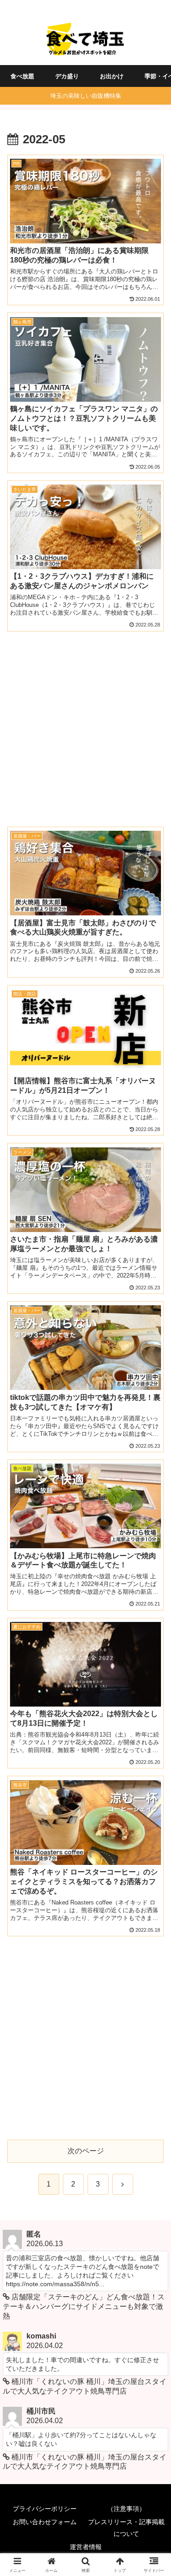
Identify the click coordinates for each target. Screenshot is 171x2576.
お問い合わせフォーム (45, 2522)
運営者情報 (86, 2547)
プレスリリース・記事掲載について (126, 2528)
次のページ (86, 2151)
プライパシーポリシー (45, 2509)
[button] (153, 1661)
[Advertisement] (85, 724)
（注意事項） (126, 2509)
